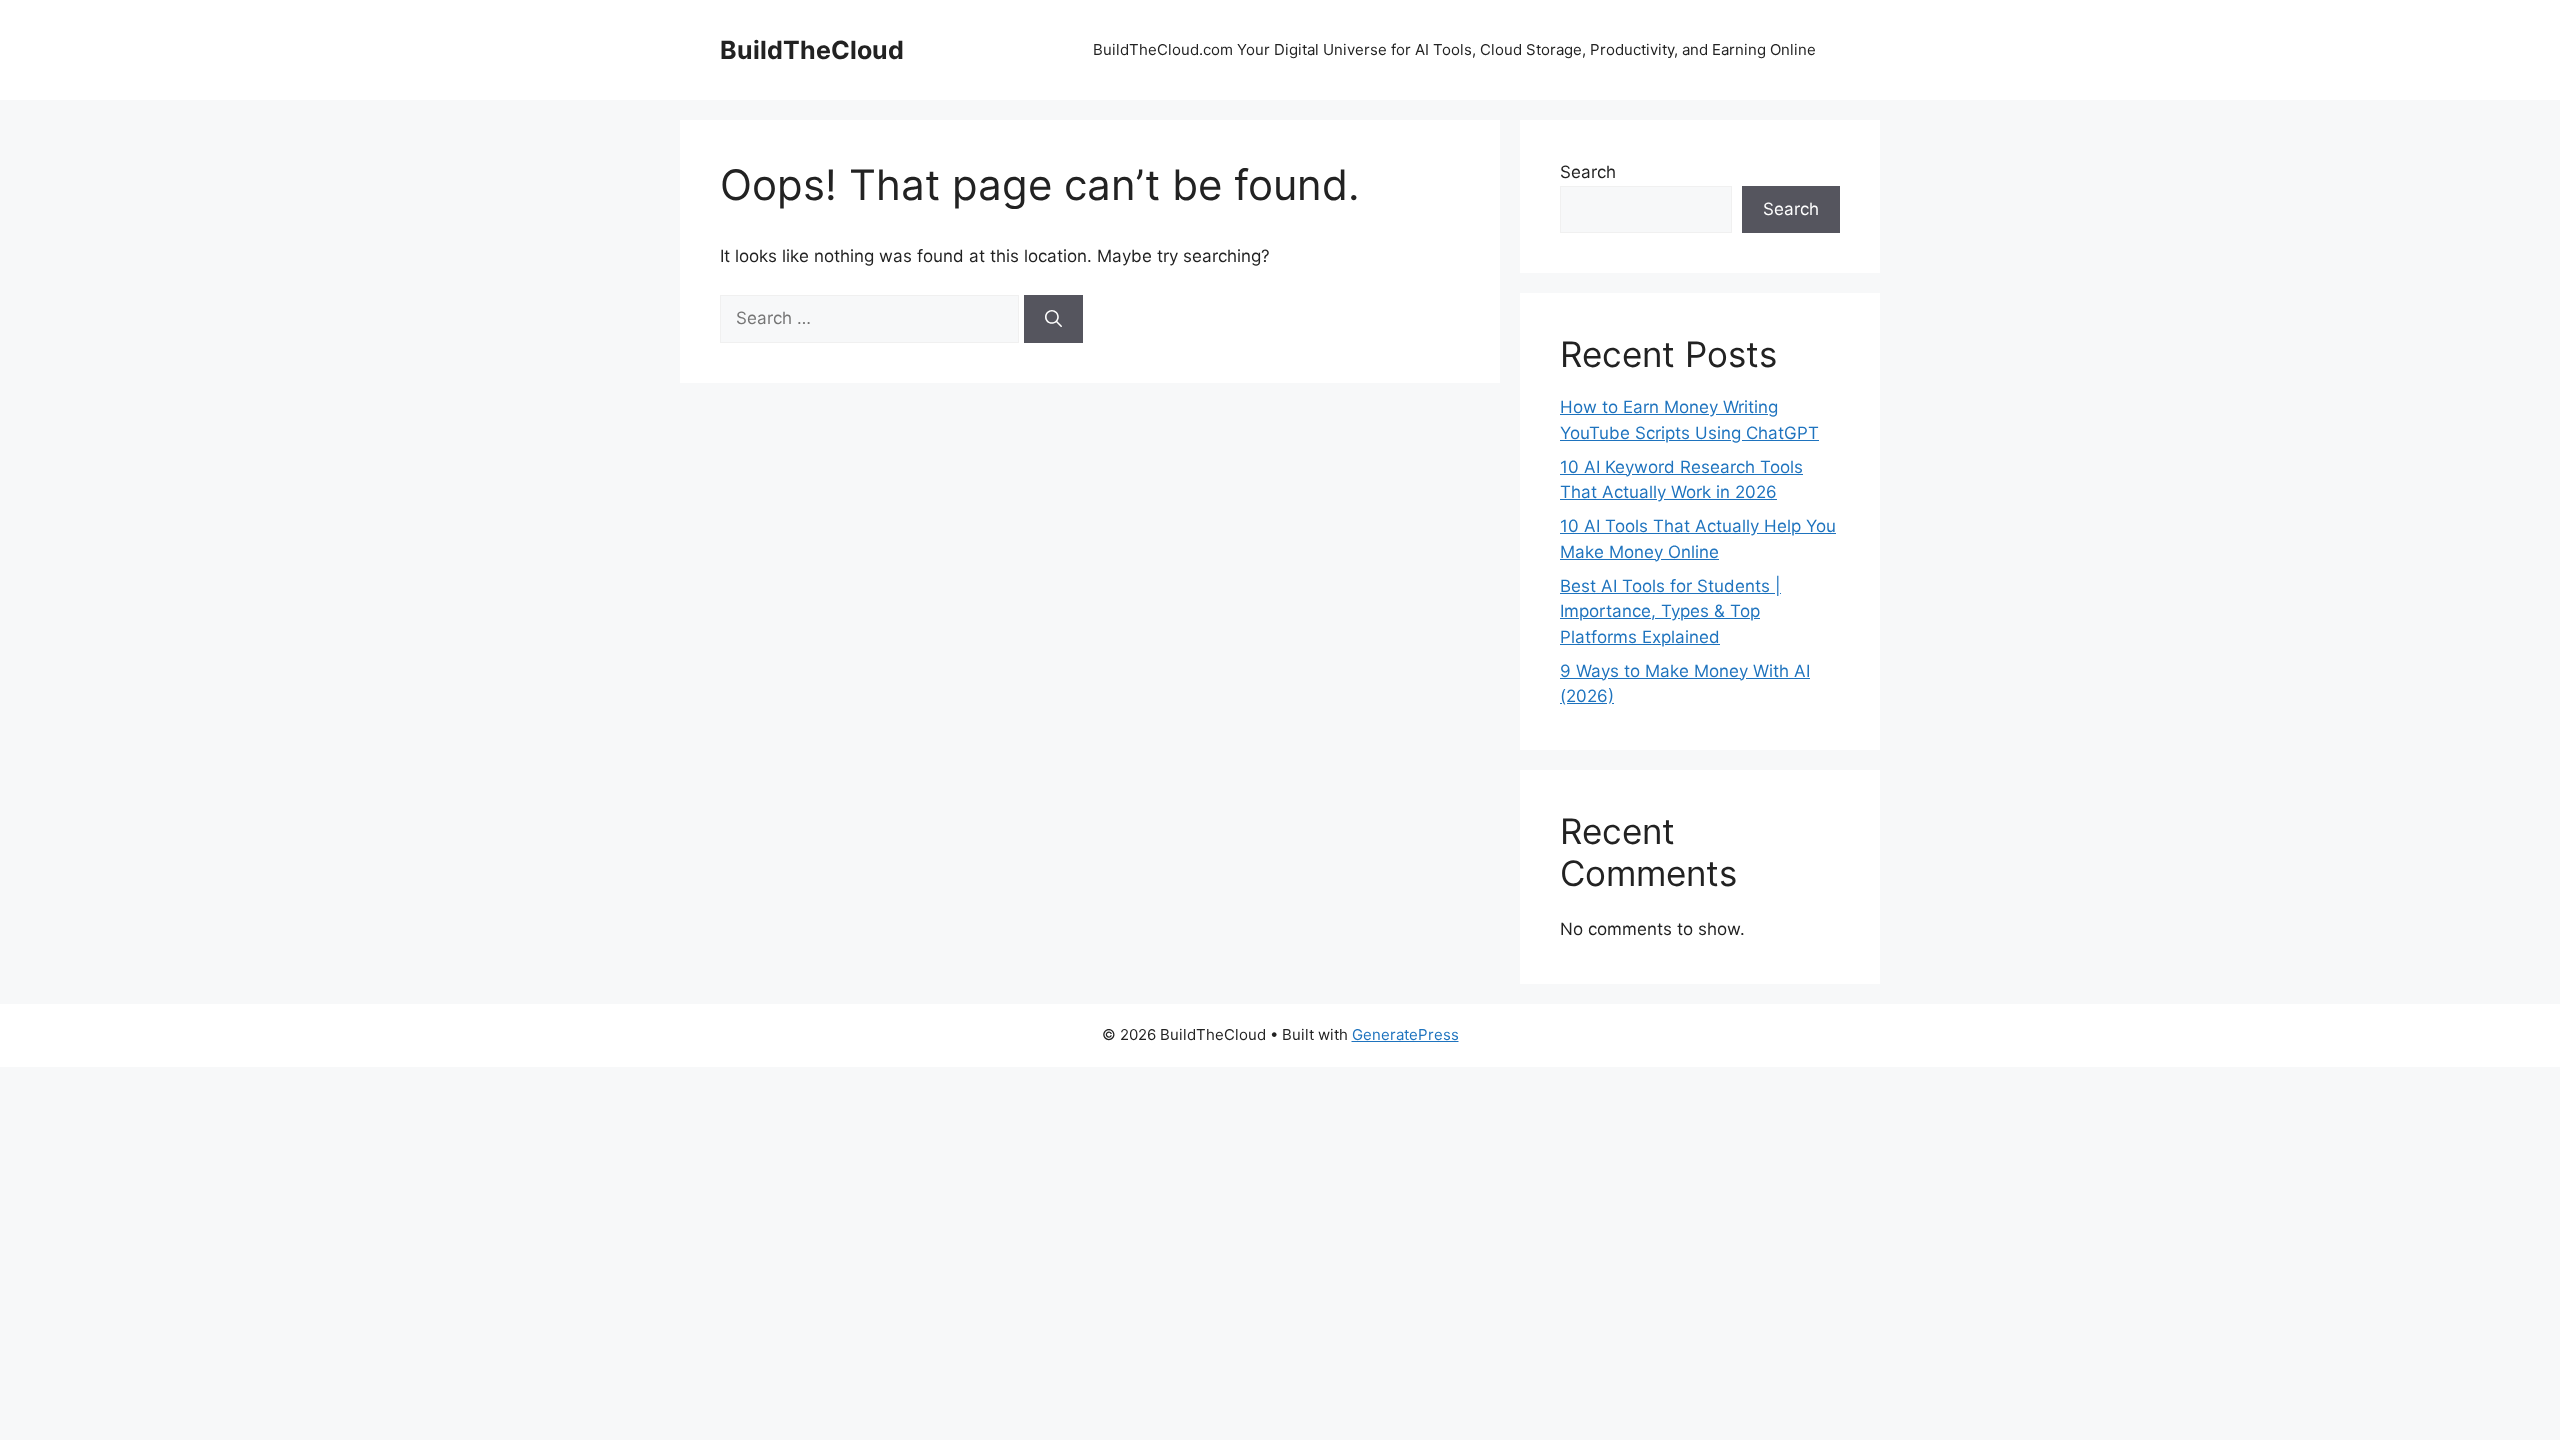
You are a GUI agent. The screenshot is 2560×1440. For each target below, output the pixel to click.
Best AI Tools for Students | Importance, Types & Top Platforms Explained (1670, 611)
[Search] (1053, 319)
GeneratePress (1405, 1034)
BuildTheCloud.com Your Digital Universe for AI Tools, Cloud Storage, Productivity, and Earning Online (1456, 49)
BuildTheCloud (812, 50)
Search (1588, 172)
